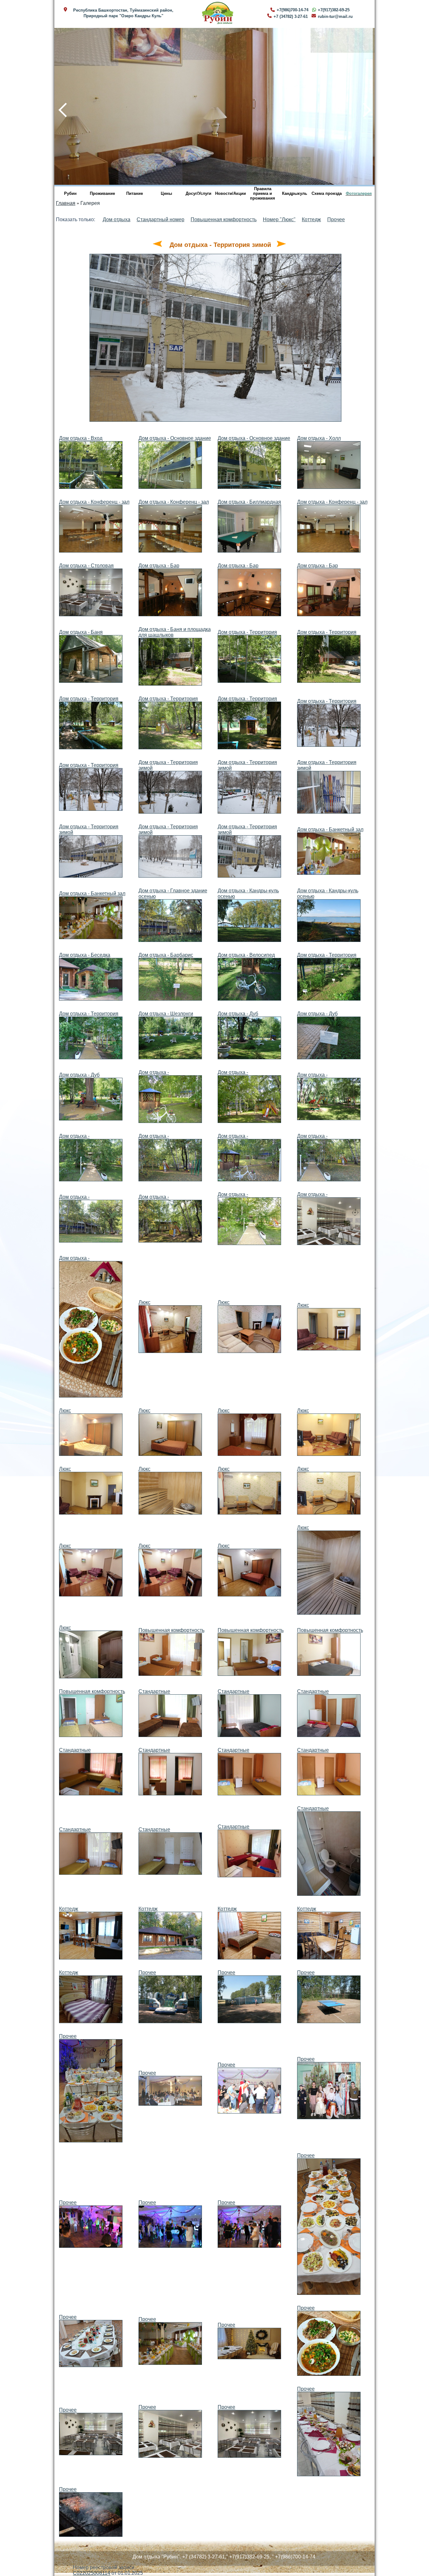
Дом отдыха (117, 219)
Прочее (336, 219)
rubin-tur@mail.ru (335, 16)
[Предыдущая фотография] (157, 245)
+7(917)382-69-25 (334, 10)
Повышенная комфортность (224, 219)
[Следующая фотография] (281, 245)
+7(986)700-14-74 (293, 10)
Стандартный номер (160, 219)
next (363, 106)
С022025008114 (92, 2573)
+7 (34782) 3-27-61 (291, 16)
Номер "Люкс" (279, 219)
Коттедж (311, 219)
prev (59, 106)
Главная (66, 203)
